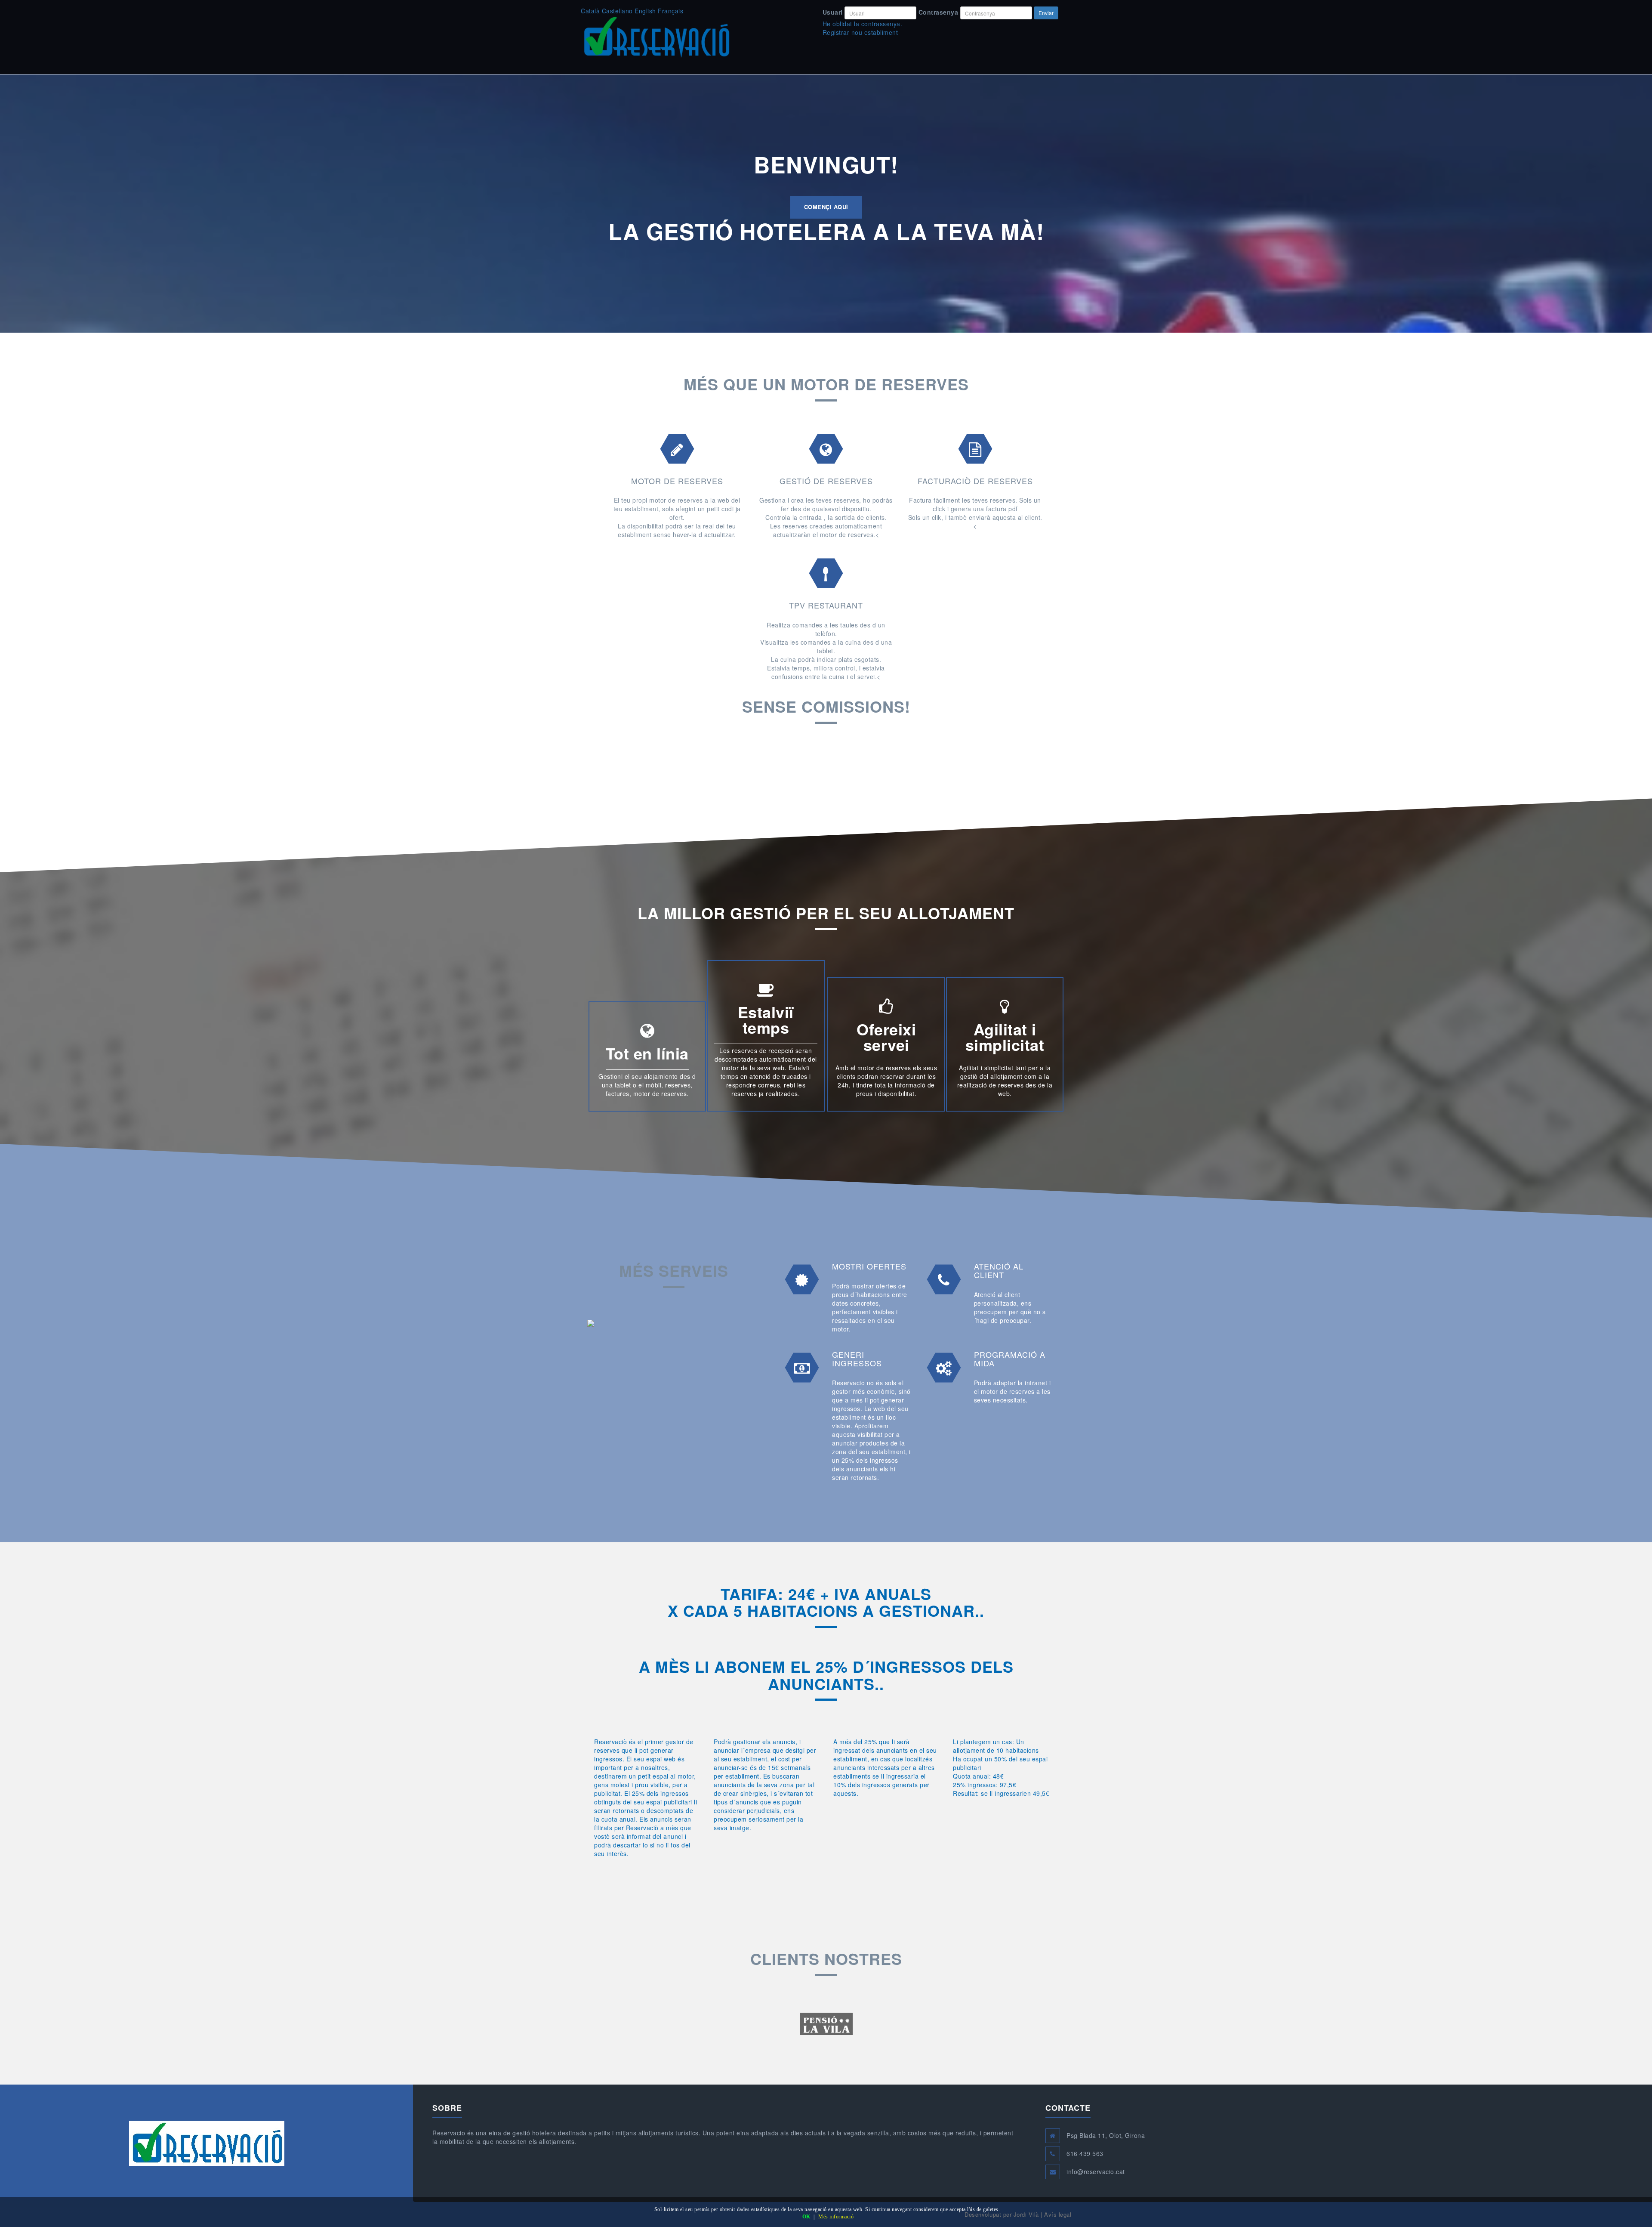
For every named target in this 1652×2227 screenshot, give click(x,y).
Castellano (617, 11)
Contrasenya (938, 12)
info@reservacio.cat (1096, 2171)
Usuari (833, 12)
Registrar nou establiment (860, 32)
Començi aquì (826, 207)
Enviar (1046, 13)
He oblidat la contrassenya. (863, 24)
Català (590, 11)
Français (670, 11)
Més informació (836, 2217)
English (645, 11)
